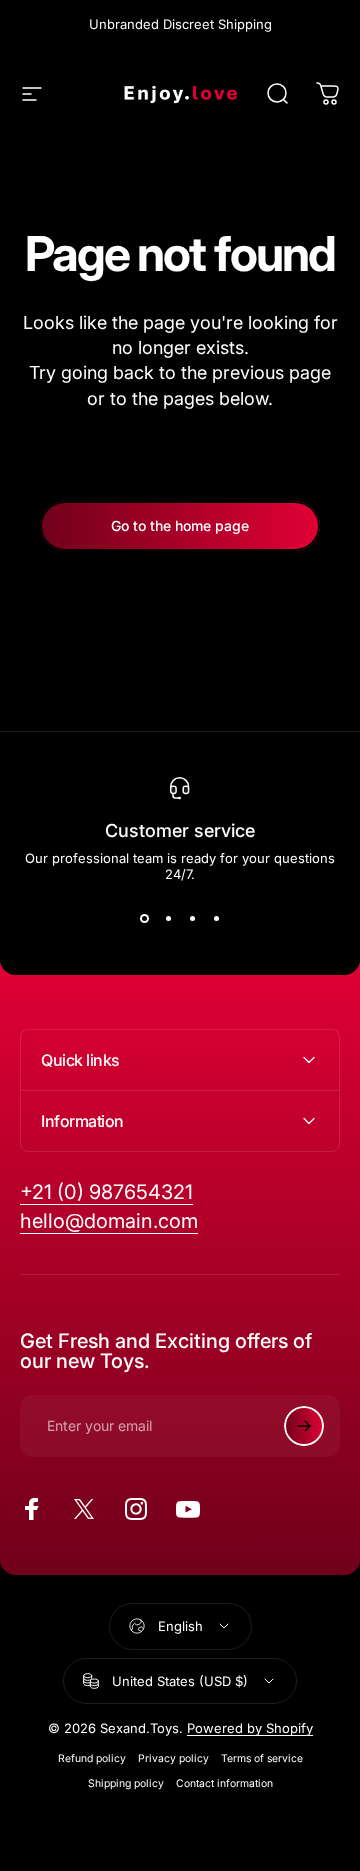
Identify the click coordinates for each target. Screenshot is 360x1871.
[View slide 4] (216, 918)
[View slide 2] (168, 918)
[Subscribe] (304, 1426)
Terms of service (262, 1758)
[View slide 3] (192, 918)
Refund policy (92, 1758)
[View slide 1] (144, 918)
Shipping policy (126, 1783)
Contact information (224, 1783)
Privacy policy (173, 1758)
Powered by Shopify (250, 1728)
